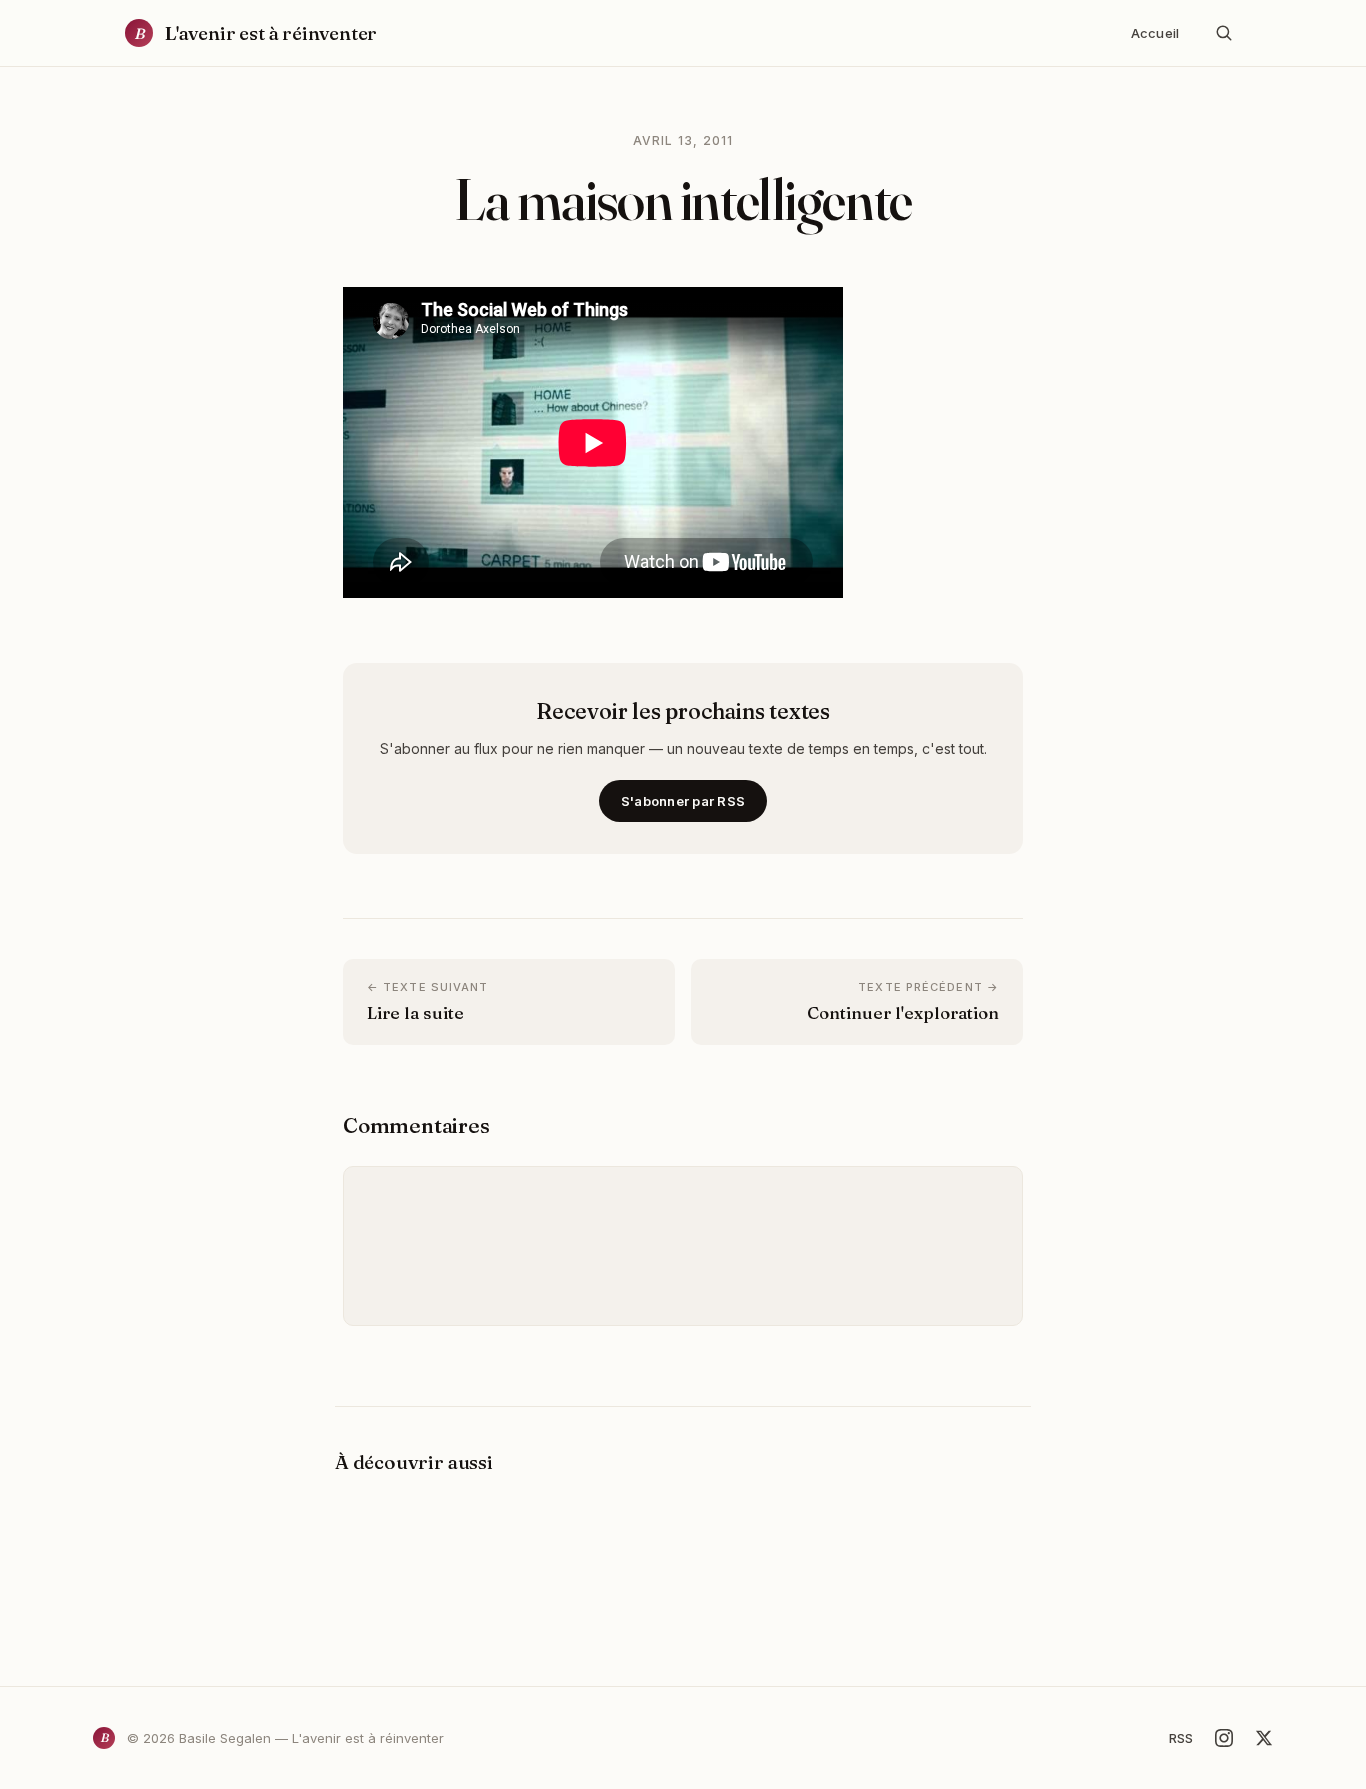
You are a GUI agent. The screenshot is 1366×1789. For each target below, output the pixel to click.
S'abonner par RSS (683, 801)
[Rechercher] (1224, 33)
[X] (1264, 1738)
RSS (1181, 1738)
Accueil (1155, 33)
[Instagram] (1224, 1738)
